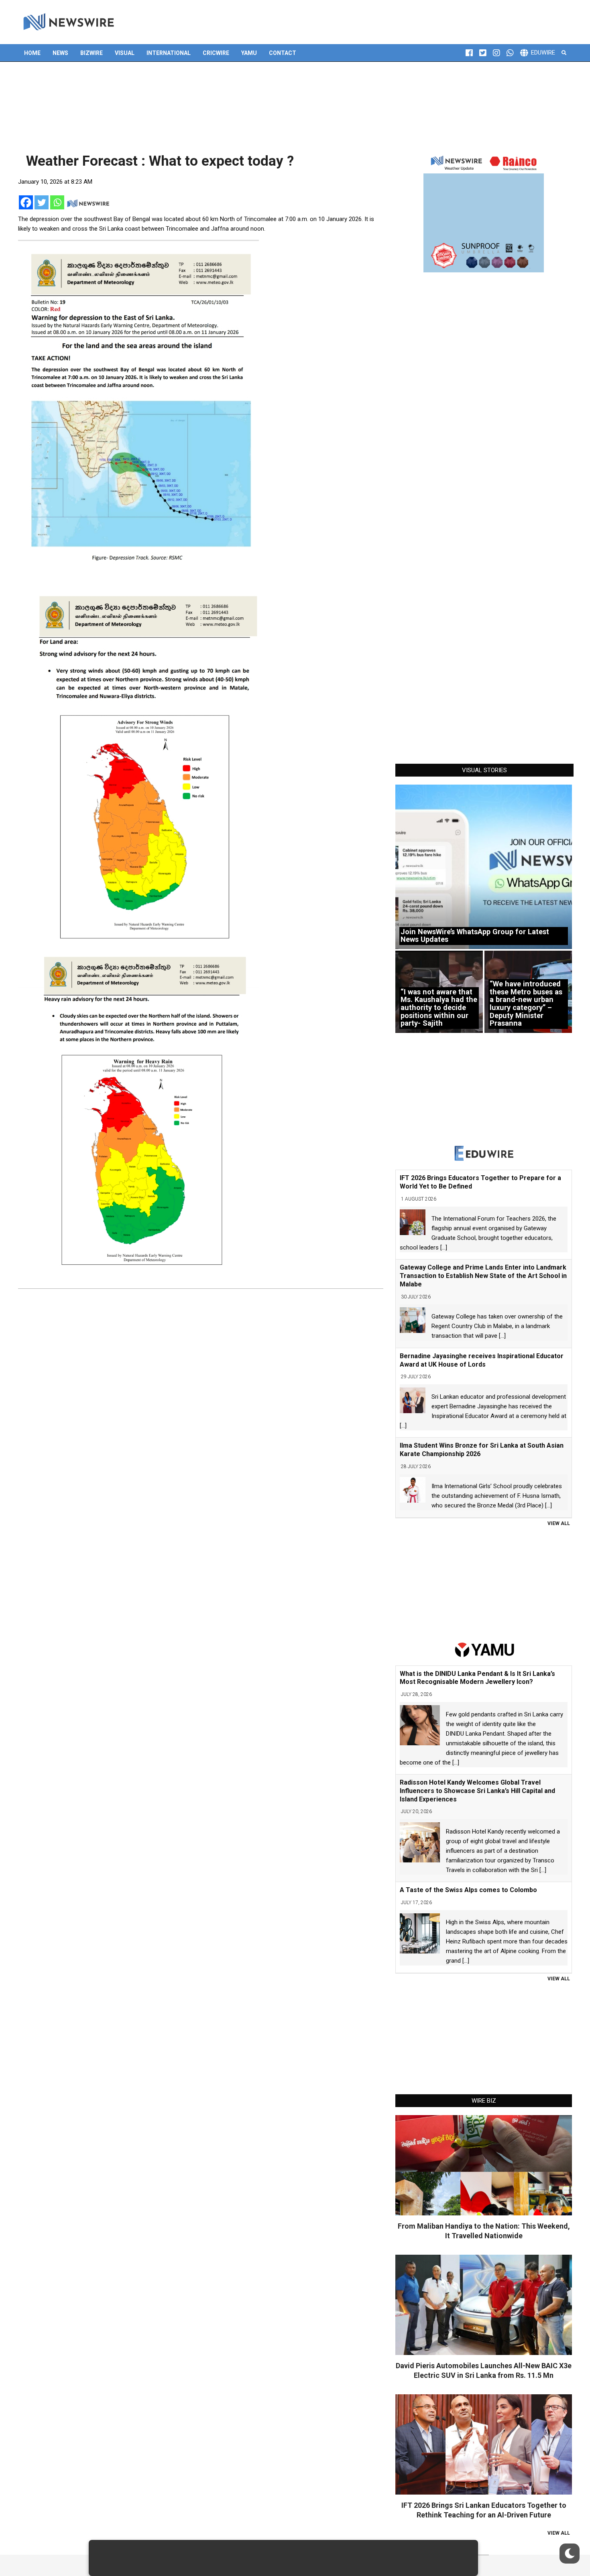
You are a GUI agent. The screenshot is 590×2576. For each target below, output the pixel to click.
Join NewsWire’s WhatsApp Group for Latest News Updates (475, 936)
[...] (444, 1247)
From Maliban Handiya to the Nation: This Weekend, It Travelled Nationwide (484, 2231)
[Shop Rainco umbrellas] (484, 212)
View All (559, 1523)
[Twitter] (42, 202)
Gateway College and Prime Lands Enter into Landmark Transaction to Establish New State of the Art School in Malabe (483, 1276)
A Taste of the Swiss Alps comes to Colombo (468, 1890)
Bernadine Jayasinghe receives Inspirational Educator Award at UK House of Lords (482, 1360)
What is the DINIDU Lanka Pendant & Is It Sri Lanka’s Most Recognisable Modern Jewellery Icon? (477, 1678)
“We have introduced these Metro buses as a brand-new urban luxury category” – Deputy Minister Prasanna (526, 1003)
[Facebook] (26, 202)
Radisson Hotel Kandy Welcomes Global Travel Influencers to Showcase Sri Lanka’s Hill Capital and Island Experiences (477, 1791)
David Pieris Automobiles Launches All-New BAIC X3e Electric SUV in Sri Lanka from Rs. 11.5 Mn (484, 2370)
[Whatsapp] (57, 202)
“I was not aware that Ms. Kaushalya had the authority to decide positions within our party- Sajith (439, 1008)
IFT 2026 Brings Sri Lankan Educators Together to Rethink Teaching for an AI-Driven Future (484, 2510)
